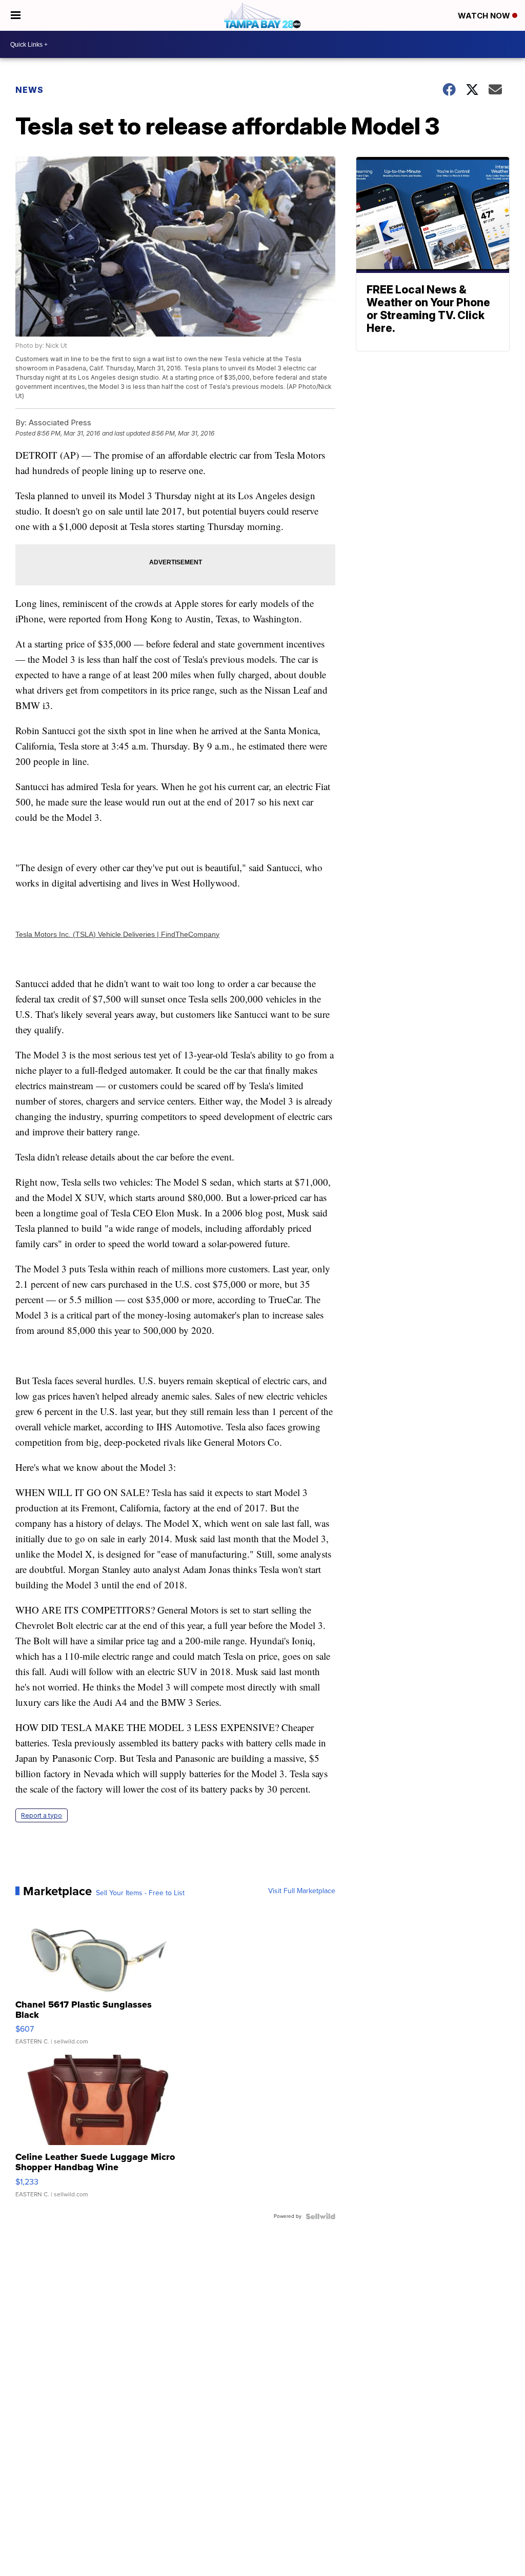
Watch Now (485, 16)
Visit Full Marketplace (302, 1891)
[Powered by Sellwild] (320, 2216)
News (29, 90)
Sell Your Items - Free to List (140, 1893)
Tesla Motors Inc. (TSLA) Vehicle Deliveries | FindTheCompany (117, 934)
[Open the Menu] (16, 15)
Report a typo (42, 1815)
